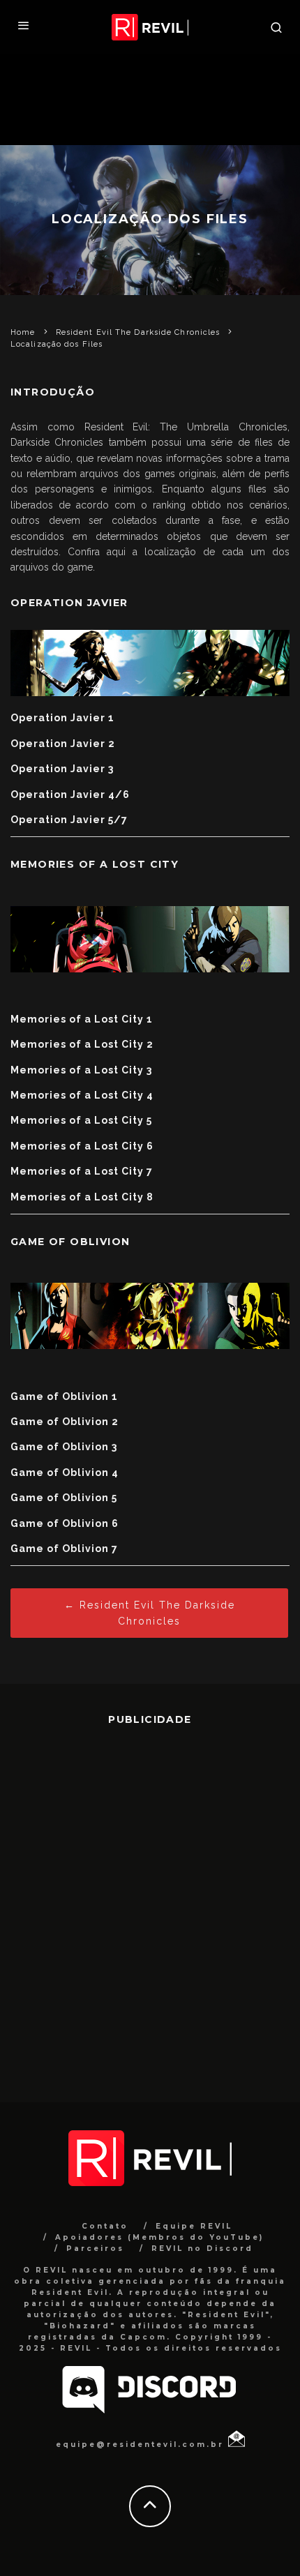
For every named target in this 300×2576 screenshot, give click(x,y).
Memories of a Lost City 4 (82, 1095)
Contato (105, 2226)
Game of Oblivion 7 (64, 1549)
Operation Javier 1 (62, 718)
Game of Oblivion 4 (65, 1472)
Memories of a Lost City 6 (82, 1146)
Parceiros (95, 2249)
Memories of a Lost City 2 (82, 1044)
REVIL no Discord (202, 2249)
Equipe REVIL (194, 2226)
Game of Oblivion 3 (64, 1447)
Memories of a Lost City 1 (82, 1019)
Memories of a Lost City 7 (82, 1171)
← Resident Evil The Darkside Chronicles (150, 1613)
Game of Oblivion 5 (64, 1498)
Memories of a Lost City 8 (82, 1197)
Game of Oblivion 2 (65, 1422)
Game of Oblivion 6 (65, 1523)
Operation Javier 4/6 (70, 794)
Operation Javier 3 (62, 769)
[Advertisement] (150, 1904)
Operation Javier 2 (63, 744)
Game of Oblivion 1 (64, 1396)
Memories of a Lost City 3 (81, 1070)
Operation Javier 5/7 (69, 820)
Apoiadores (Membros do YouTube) (159, 2237)
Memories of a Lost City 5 (81, 1120)
